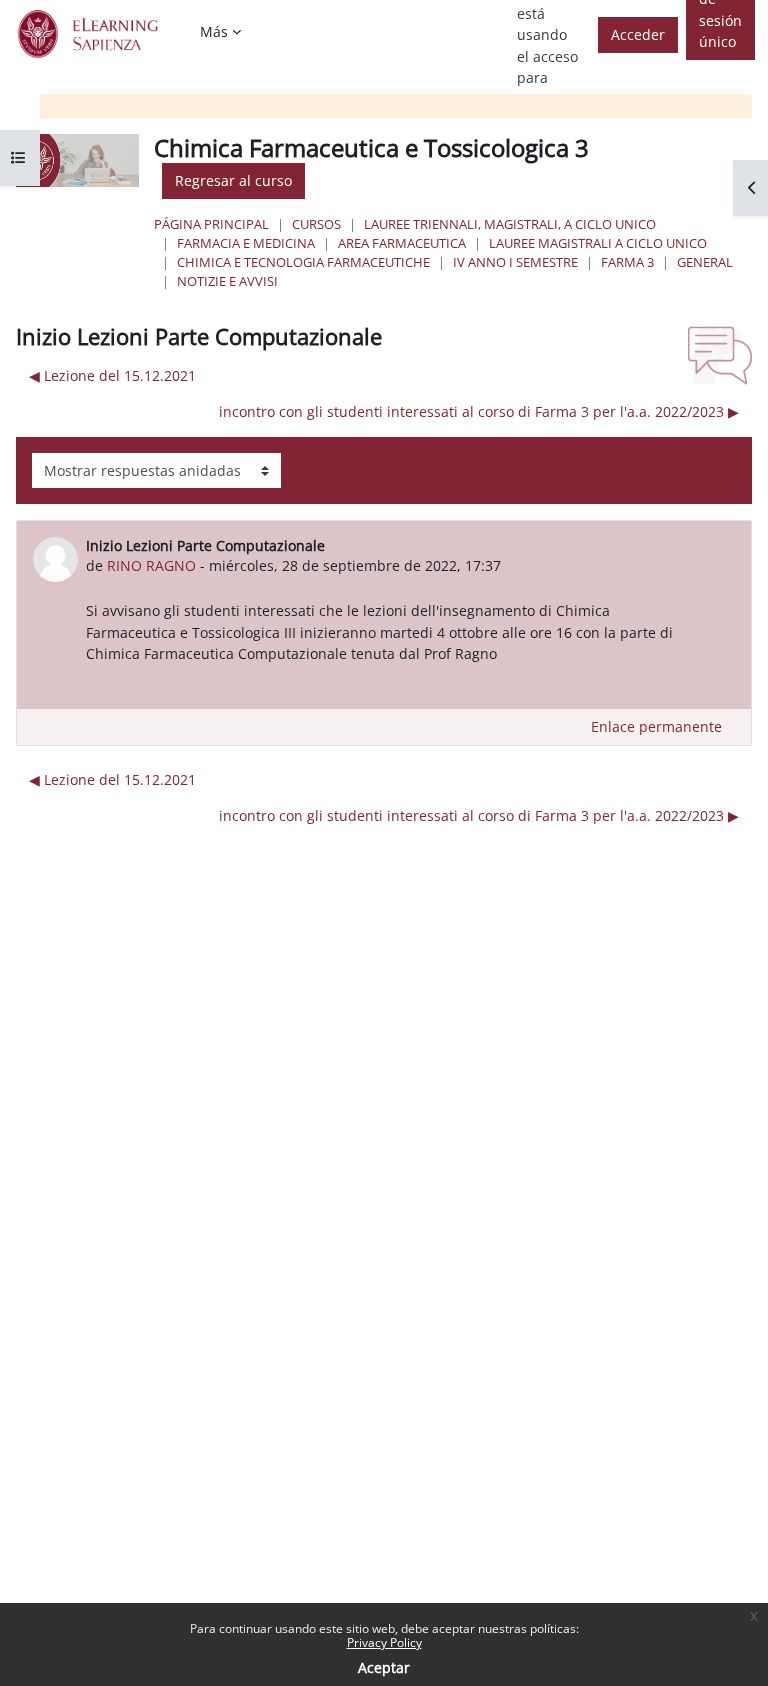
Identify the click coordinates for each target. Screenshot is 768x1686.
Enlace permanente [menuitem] (656, 726)
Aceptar (384, 1667)
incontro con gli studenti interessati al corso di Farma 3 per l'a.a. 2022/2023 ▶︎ (479, 411)
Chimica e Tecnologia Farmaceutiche (303, 262)
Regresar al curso (233, 180)
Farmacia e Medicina (246, 243)
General (705, 262)
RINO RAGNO (151, 565)
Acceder (638, 34)
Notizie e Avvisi (227, 281)
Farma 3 (627, 262)
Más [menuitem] (214, 31)
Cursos (316, 224)
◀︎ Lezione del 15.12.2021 (112, 375)
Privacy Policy (384, 1642)
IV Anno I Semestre (515, 262)
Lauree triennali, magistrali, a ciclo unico (510, 224)
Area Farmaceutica (402, 243)
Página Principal (211, 224)
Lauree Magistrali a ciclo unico (598, 243)
